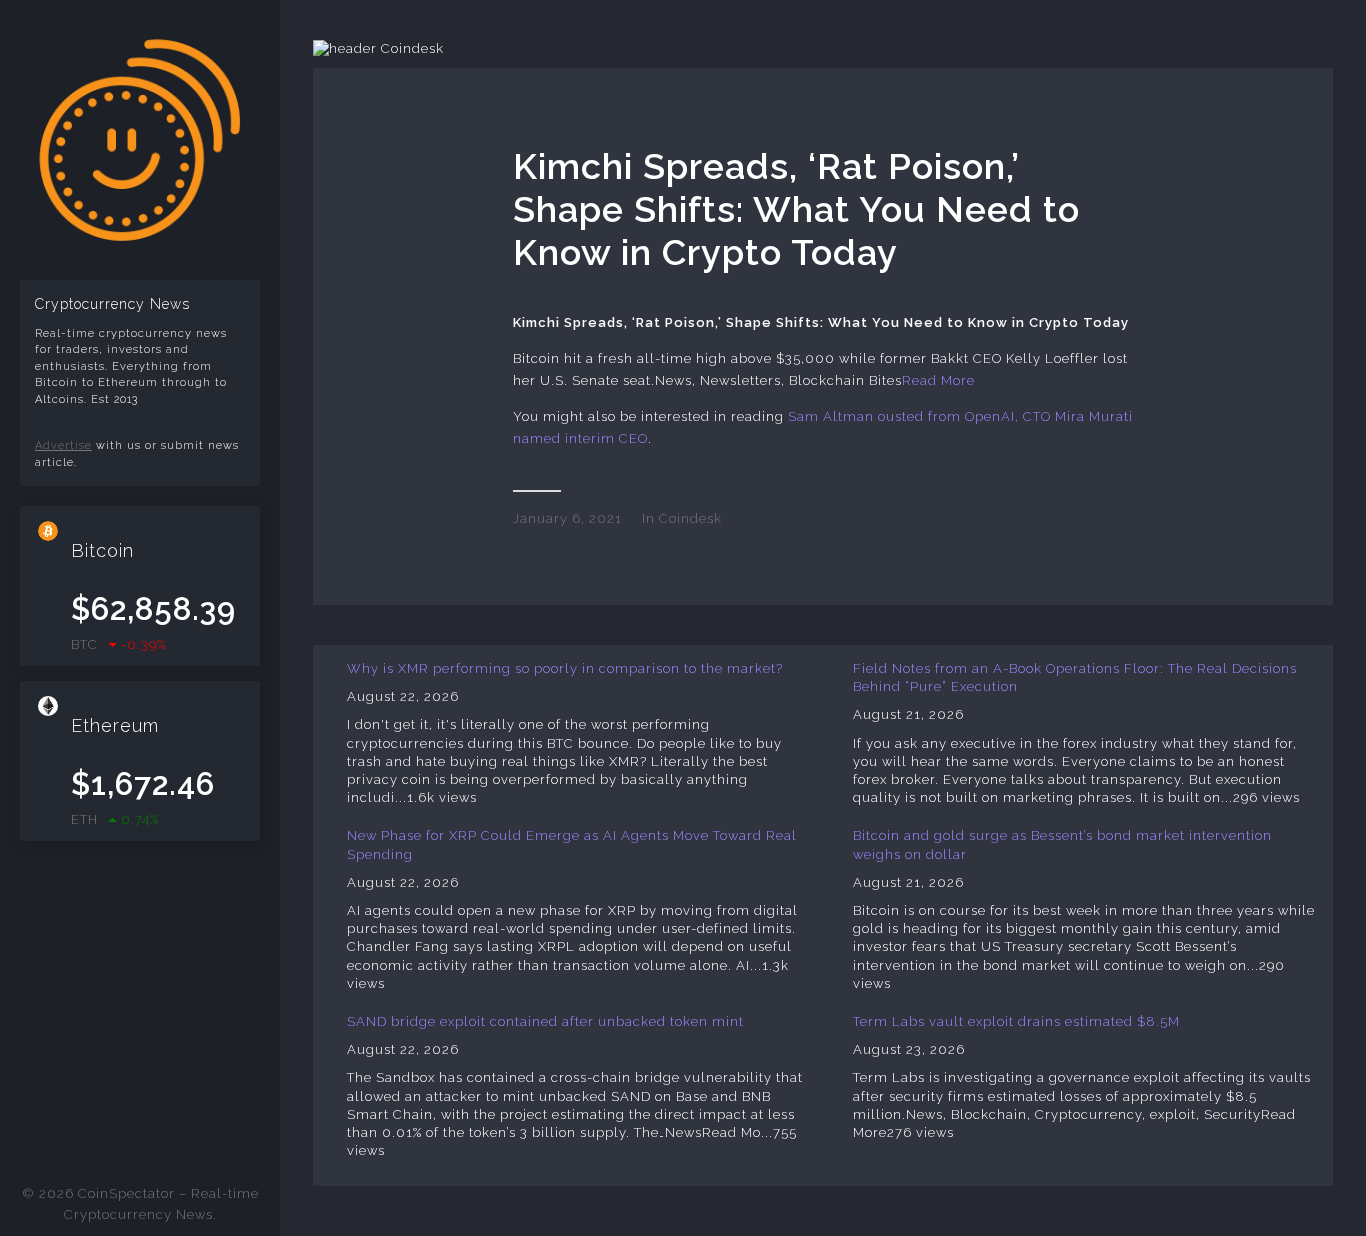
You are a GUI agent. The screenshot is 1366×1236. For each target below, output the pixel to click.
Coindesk (690, 518)
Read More (938, 380)
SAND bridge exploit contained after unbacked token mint (545, 1021)
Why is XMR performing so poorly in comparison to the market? (565, 668)
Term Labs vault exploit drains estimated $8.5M (1016, 1021)
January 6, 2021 (567, 518)
